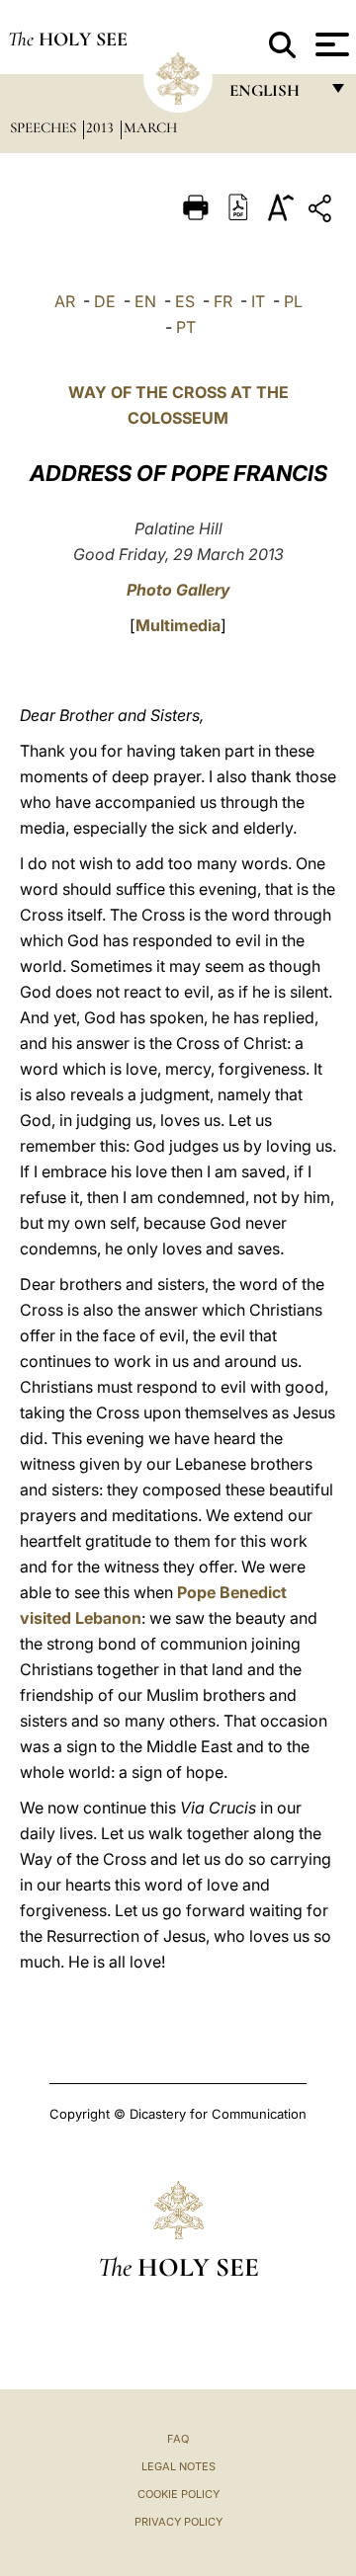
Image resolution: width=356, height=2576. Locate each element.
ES (185, 301)
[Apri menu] (330, 44)
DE (105, 301)
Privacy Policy (178, 2522)
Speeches (45, 127)
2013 (102, 127)
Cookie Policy (178, 2494)
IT (258, 301)
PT (186, 327)
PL (293, 301)
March (150, 127)
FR (223, 301)
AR (65, 301)
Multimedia (178, 625)
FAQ (178, 2439)
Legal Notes (178, 2466)
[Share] (322, 212)
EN (145, 301)
